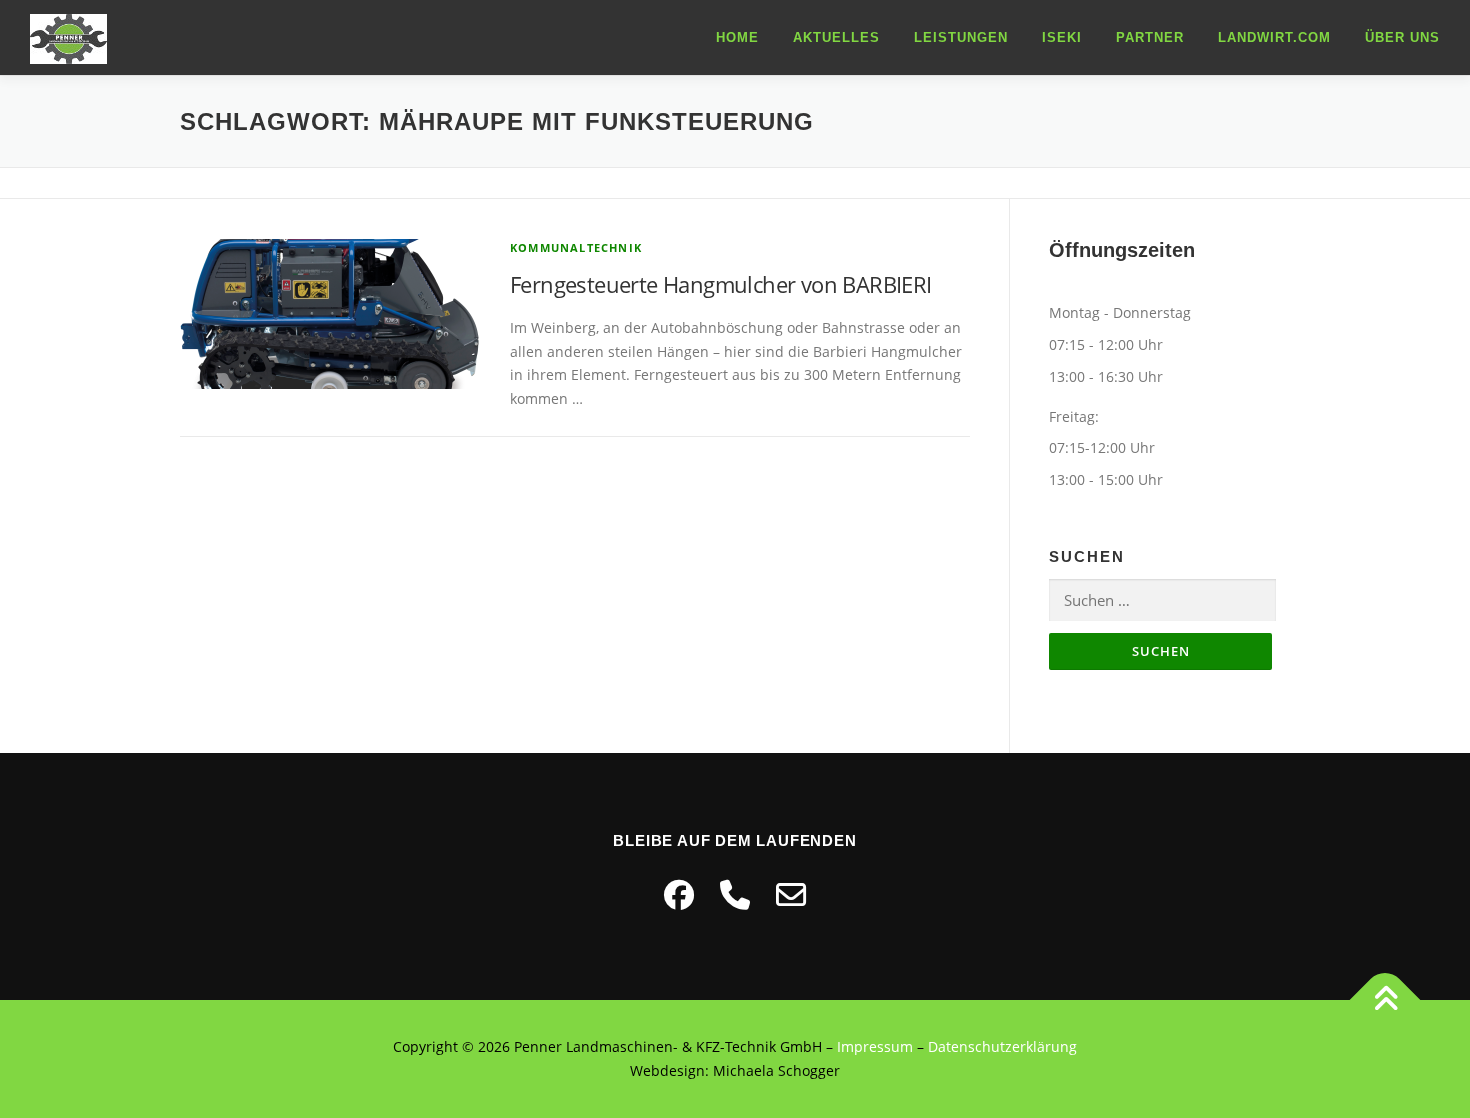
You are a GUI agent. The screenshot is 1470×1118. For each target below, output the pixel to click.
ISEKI (1062, 37)
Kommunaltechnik (576, 247)
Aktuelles (836, 37)
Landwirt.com (1274, 37)
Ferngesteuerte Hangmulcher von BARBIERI (721, 284)
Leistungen (961, 37)
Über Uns (1402, 37)
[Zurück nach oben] (1385, 1000)
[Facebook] (679, 894)
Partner (1150, 37)
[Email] (791, 894)
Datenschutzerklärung (1002, 1046)
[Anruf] (735, 894)
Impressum (875, 1046)
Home (737, 37)
